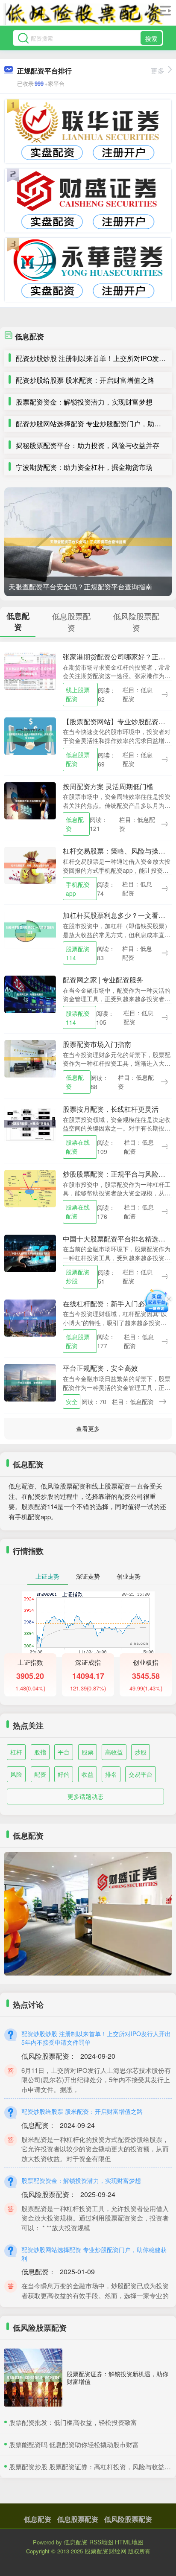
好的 (64, 1774)
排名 (111, 1774)
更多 (158, 71)
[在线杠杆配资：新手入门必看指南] (30, 1317)
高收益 (114, 1752)
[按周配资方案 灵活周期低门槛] (30, 800)
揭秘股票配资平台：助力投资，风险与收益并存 (88, 445)
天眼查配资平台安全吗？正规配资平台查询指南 (80, 587)
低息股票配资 (78, 759)
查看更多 (88, 1428)
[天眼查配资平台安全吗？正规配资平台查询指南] (88, 542)
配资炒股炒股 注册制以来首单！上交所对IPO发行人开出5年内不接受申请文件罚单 (96, 2038)
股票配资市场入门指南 (97, 1044)
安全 (72, 1402)
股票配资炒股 (78, 1276)
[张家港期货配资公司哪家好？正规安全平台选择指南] (30, 670)
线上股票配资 (78, 694)
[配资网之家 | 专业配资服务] (30, 994)
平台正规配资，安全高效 (100, 1368)
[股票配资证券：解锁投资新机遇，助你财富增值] (33, 2378)
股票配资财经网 (106, 2551)
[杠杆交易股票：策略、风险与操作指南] (30, 865)
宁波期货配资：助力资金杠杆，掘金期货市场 (84, 467)
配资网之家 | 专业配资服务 (103, 980)
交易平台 (141, 1774)
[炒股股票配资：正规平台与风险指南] (30, 1187)
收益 (88, 1774)
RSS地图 (101, 2542)
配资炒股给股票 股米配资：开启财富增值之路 (85, 380)
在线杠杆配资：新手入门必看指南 (114, 1304)
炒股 (141, 1752)
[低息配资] (84, 14)
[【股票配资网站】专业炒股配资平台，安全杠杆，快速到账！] (30, 735)
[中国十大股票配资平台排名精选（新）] (30, 1252)
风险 (16, 1774)
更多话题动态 (85, 1796)
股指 (40, 1752)
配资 (40, 1774)
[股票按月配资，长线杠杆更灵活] (30, 1123)
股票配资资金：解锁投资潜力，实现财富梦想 (84, 402)
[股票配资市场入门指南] (30, 1058)
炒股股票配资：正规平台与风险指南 (117, 1174)
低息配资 (75, 824)
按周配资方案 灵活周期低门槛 (108, 786)
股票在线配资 (78, 1147)
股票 (88, 1752)
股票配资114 (78, 953)
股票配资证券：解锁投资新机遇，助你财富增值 (117, 2378)
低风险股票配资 (128, 2519)
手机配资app (78, 889)
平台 (64, 1752)
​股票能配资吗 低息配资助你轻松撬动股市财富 (74, 2444)
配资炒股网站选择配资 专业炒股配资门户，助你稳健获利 (94, 2254)
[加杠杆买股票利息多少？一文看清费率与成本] (30, 929)
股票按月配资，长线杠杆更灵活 (111, 1109)
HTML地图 (129, 2542)
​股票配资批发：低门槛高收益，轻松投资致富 (73, 2422)
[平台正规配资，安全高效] (30, 1382)
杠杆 (16, 1752)
